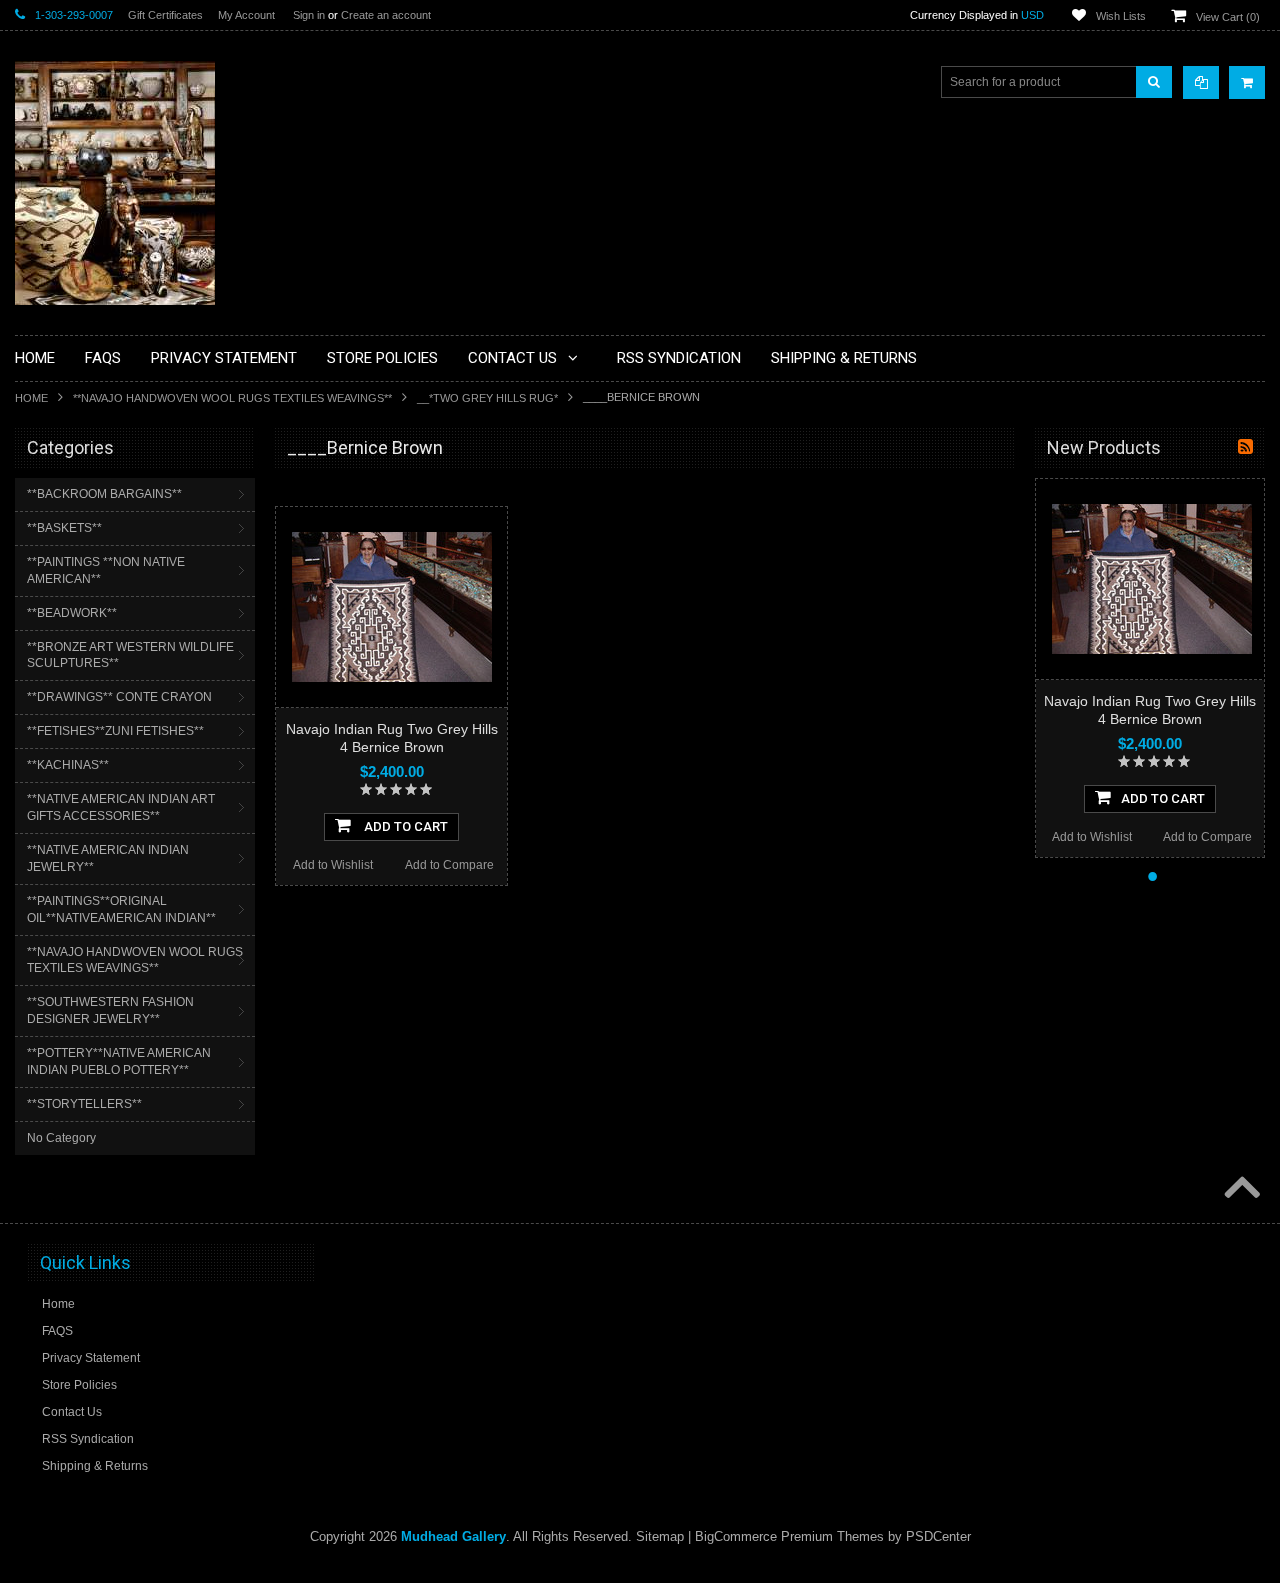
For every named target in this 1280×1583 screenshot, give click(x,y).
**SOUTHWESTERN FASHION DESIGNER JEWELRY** (110, 1010)
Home (31, 398)
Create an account (386, 15)
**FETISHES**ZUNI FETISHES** (115, 731)
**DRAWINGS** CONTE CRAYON (119, 697)
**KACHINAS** (68, 765)
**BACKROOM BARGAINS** (104, 494)
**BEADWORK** (72, 613)
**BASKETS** (64, 528)
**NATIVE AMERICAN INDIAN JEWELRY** (108, 858)
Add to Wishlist (333, 865)
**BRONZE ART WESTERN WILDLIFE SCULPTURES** (130, 655)
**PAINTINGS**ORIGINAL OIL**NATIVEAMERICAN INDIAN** (121, 909)
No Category (61, 1138)
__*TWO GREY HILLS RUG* (487, 398)
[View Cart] (1247, 82)
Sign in (309, 15)
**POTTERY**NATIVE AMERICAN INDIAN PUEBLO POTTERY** (119, 1061)
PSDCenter (938, 1536)
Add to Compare (449, 865)
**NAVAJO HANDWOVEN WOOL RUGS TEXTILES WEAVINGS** (232, 398)
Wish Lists (1121, 16)
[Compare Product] (1201, 82)
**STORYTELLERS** (84, 1104)
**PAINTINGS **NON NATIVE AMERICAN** (106, 570)
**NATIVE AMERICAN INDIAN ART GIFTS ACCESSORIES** (121, 807)
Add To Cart (404, 826)
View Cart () (1228, 17)
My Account (246, 15)
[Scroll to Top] (1240, 1189)
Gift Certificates (165, 15)
